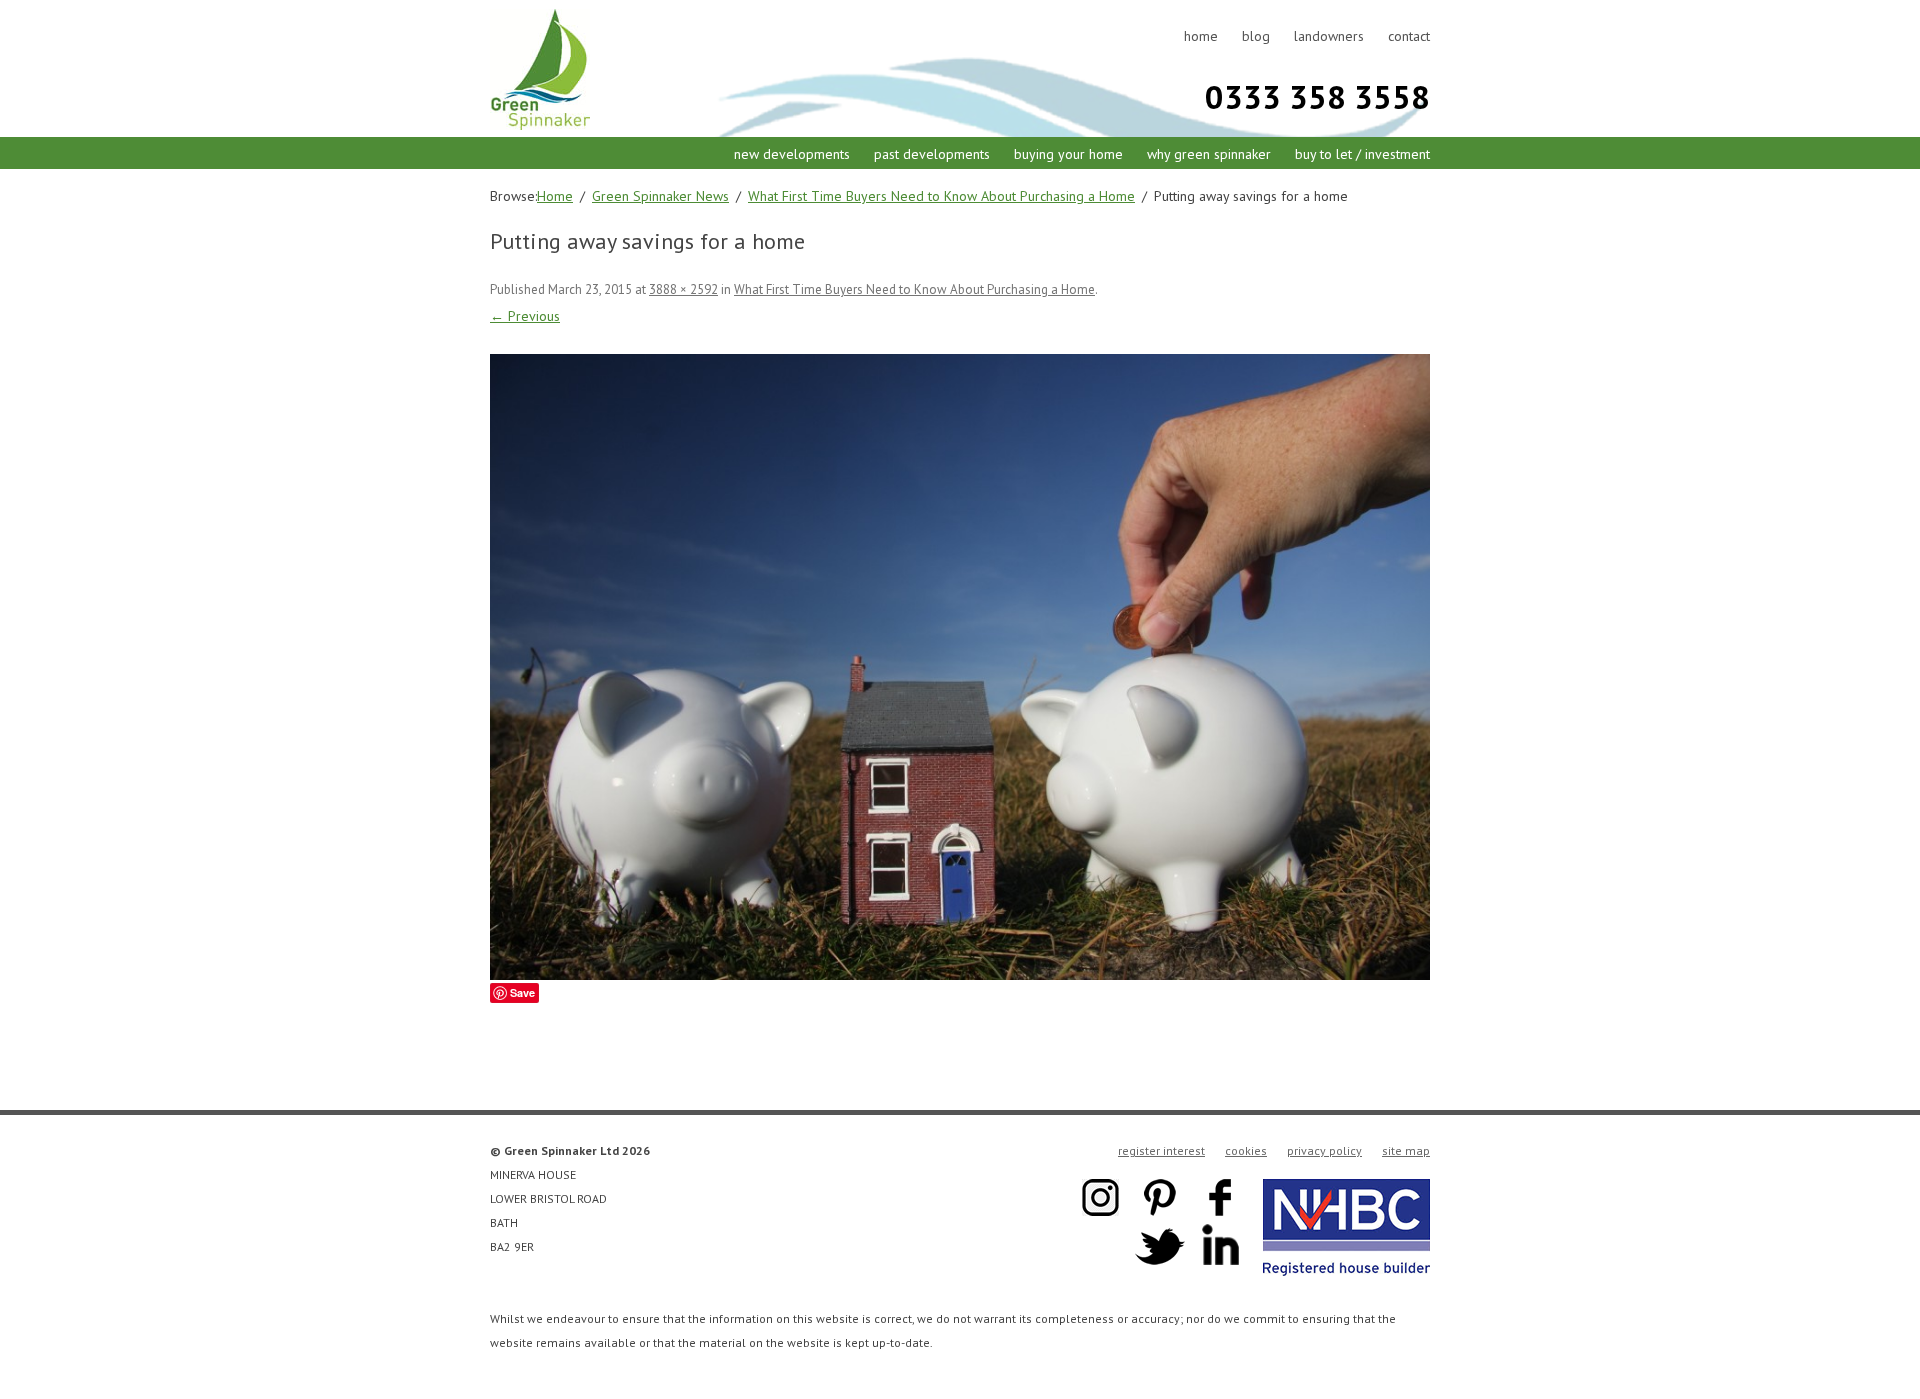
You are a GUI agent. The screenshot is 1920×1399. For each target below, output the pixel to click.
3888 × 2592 (683, 289)
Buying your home (1068, 154)
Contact (1409, 36)
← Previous (525, 316)
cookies (1246, 1150)
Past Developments (932, 154)
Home (1201, 36)
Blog (1256, 36)
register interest (1161, 1150)
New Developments (792, 154)
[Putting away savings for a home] (960, 667)
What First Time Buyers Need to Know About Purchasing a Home (914, 289)
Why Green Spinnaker (1209, 154)
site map (1406, 1150)
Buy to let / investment (1362, 154)
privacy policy (1324, 1150)
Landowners (1329, 36)
